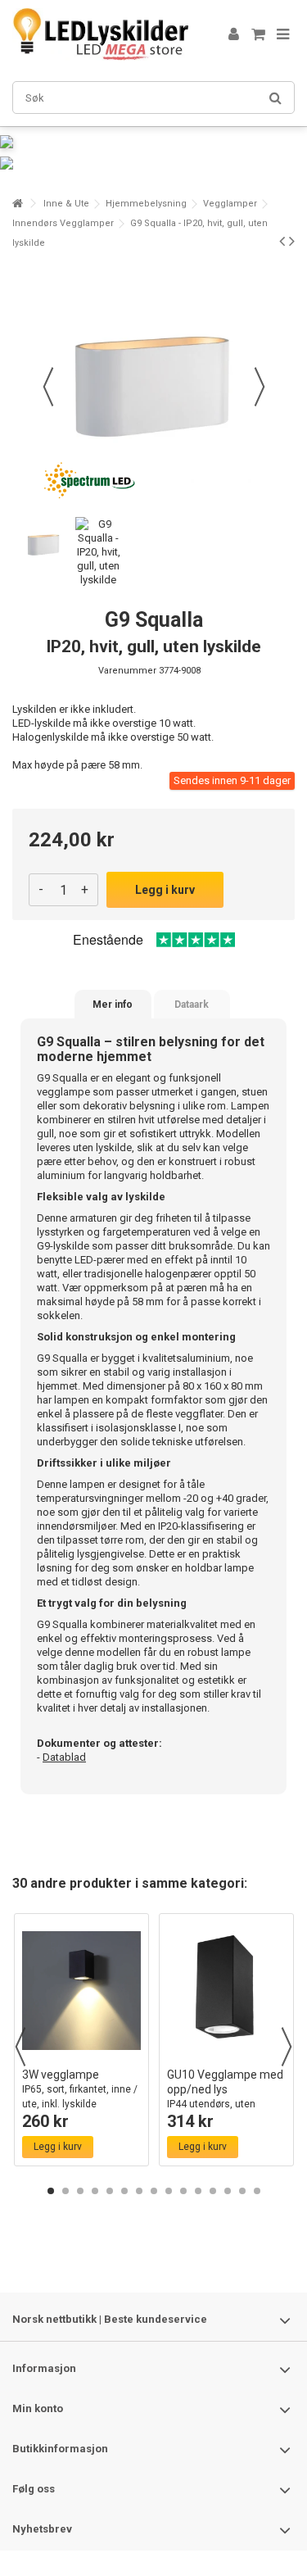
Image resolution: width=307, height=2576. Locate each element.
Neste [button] (260, 387)
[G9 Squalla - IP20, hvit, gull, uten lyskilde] (44, 544)
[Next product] (292, 241)
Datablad (64, 1757)
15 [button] (257, 2191)
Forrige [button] (48, 387)
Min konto (38, 2408)
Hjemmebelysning (146, 204)
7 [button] (139, 2191)
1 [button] (51, 2191)
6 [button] (124, 2191)
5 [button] (110, 2191)
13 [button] (228, 2191)
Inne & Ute (66, 204)
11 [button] (198, 2191)
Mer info (113, 1005)
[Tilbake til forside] (17, 204)
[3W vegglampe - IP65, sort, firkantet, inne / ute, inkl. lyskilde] (81, 1991)
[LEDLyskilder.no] (100, 34)
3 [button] (80, 2191)
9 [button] (169, 2191)
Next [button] (287, 2047)
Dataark (192, 1005)
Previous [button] (20, 2047)
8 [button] (154, 2191)
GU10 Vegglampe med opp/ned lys (225, 2096)
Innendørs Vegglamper (63, 223)
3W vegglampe (80, 2089)
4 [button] (95, 2191)
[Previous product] (282, 241)
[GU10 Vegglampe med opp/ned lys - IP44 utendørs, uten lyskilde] (226, 1991)
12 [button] (213, 2191)
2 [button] (65, 2191)
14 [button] (242, 2191)
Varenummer (127, 671)
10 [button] (183, 2191)
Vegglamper (230, 204)
